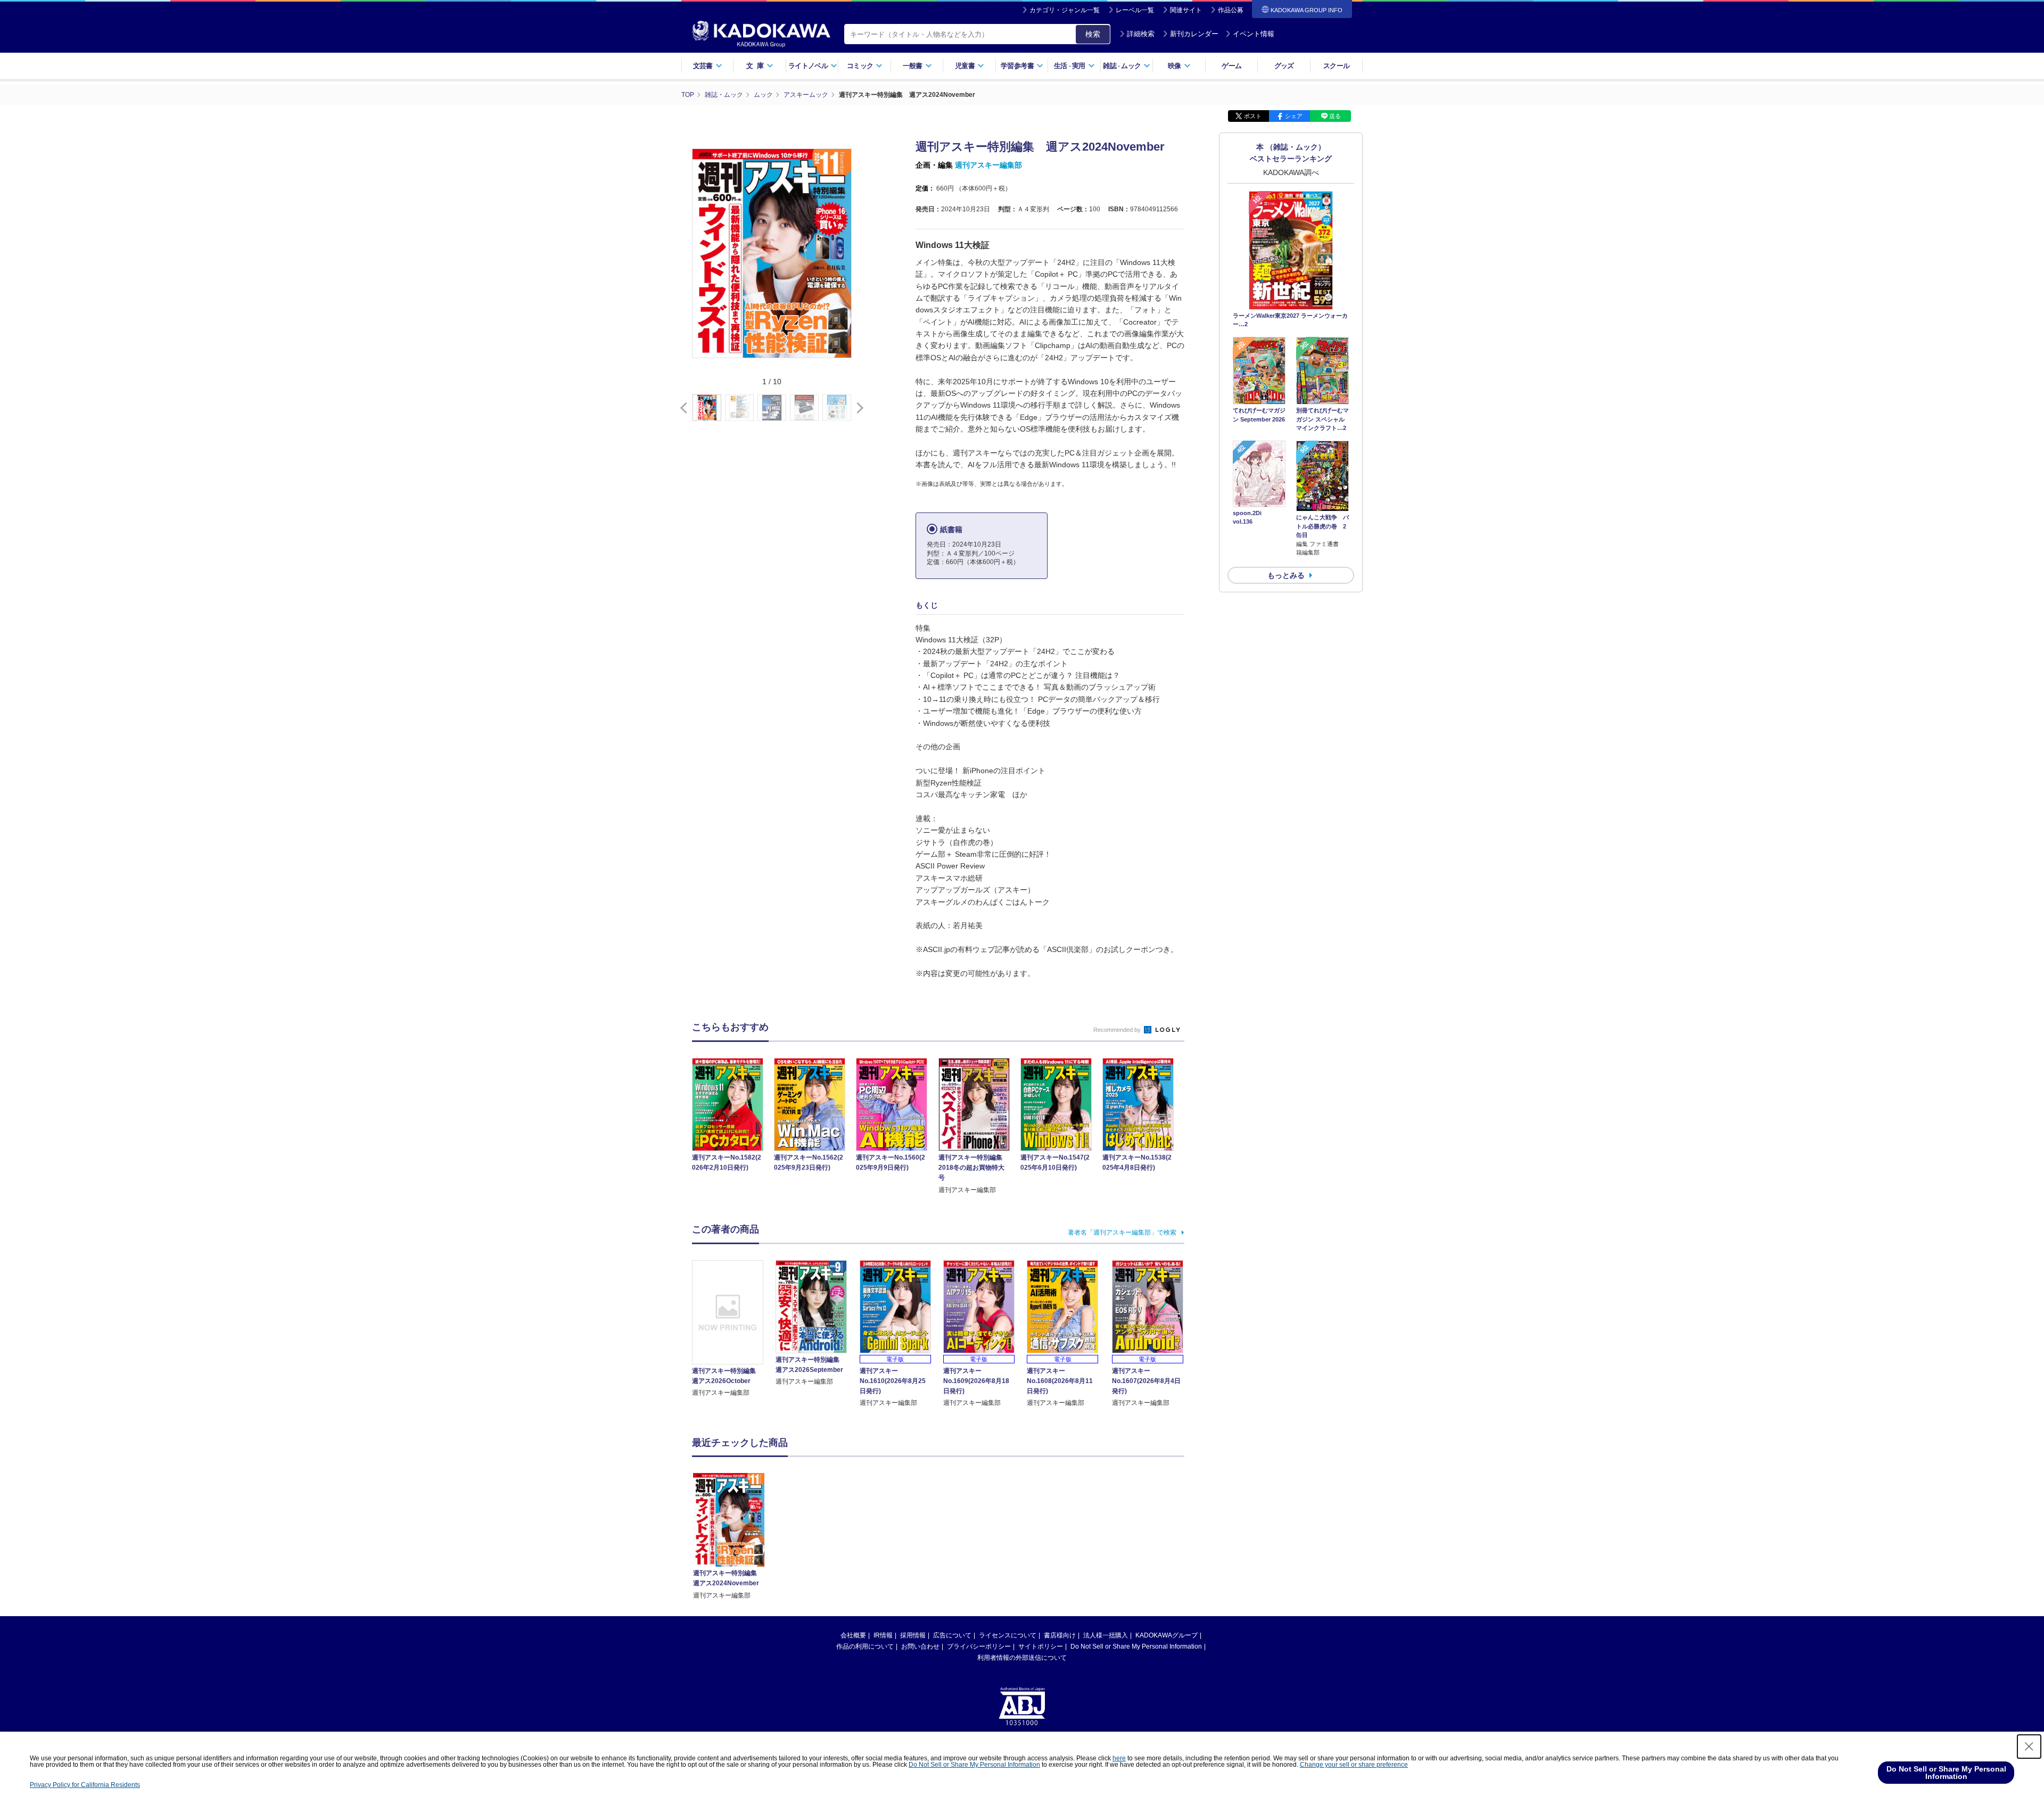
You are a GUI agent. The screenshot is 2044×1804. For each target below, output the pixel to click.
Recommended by (1118, 1030)
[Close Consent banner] (2029, 1747)
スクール (1336, 66)
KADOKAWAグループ (1167, 1635)
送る (1335, 116)
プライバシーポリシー (979, 1646)
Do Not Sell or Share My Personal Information (1136, 1646)
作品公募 (1231, 10)
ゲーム (1231, 66)
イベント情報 (1254, 34)
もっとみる (1286, 575)
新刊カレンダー (1194, 34)
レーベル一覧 (1135, 10)
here (1119, 1758)
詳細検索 (1141, 34)
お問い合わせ (920, 1646)
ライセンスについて (1008, 1635)
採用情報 (913, 1635)
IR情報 (883, 1635)
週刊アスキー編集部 (988, 165)
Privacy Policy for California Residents (85, 1785)
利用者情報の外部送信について (1022, 1658)
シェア (1294, 116)
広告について (952, 1635)
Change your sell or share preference (1354, 1765)
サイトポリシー (1041, 1646)
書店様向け (1060, 1635)
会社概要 (853, 1635)
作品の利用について (865, 1646)
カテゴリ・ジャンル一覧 (1065, 10)
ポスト (1253, 116)
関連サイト (1186, 10)
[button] (858, 408)
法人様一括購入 (1106, 1635)
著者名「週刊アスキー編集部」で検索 (1122, 1232)
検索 (1093, 34)
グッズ (1284, 66)
